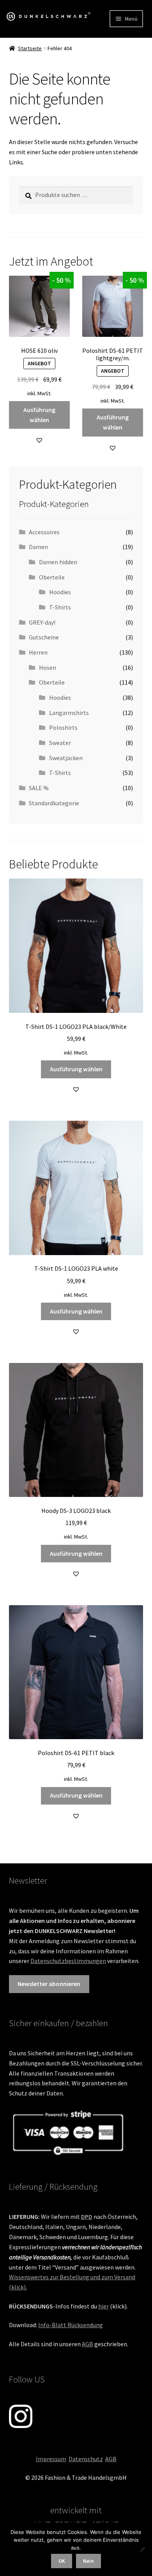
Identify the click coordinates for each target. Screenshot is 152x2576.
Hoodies (60, 592)
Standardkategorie (54, 803)
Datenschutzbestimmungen (68, 1961)
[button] (39, 440)
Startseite (30, 48)
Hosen (48, 667)
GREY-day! (42, 622)
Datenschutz (86, 2459)
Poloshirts (63, 727)
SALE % (39, 788)
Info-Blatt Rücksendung (71, 2325)
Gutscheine (44, 637)
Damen (38, 547)
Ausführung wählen (39, 415)
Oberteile (52, 577)
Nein (88, 2561)
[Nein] (142, 2549)
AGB (87, 2344)
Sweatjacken (66, 758)
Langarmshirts (69, 713)
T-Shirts (60, 607)
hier (103, 2306)
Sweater (60, 743)
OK (62, 2561)
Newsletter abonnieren (49, 1984)
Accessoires (44, 532)
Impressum (51, 2459)
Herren (38, 652)
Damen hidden (58, 562)
